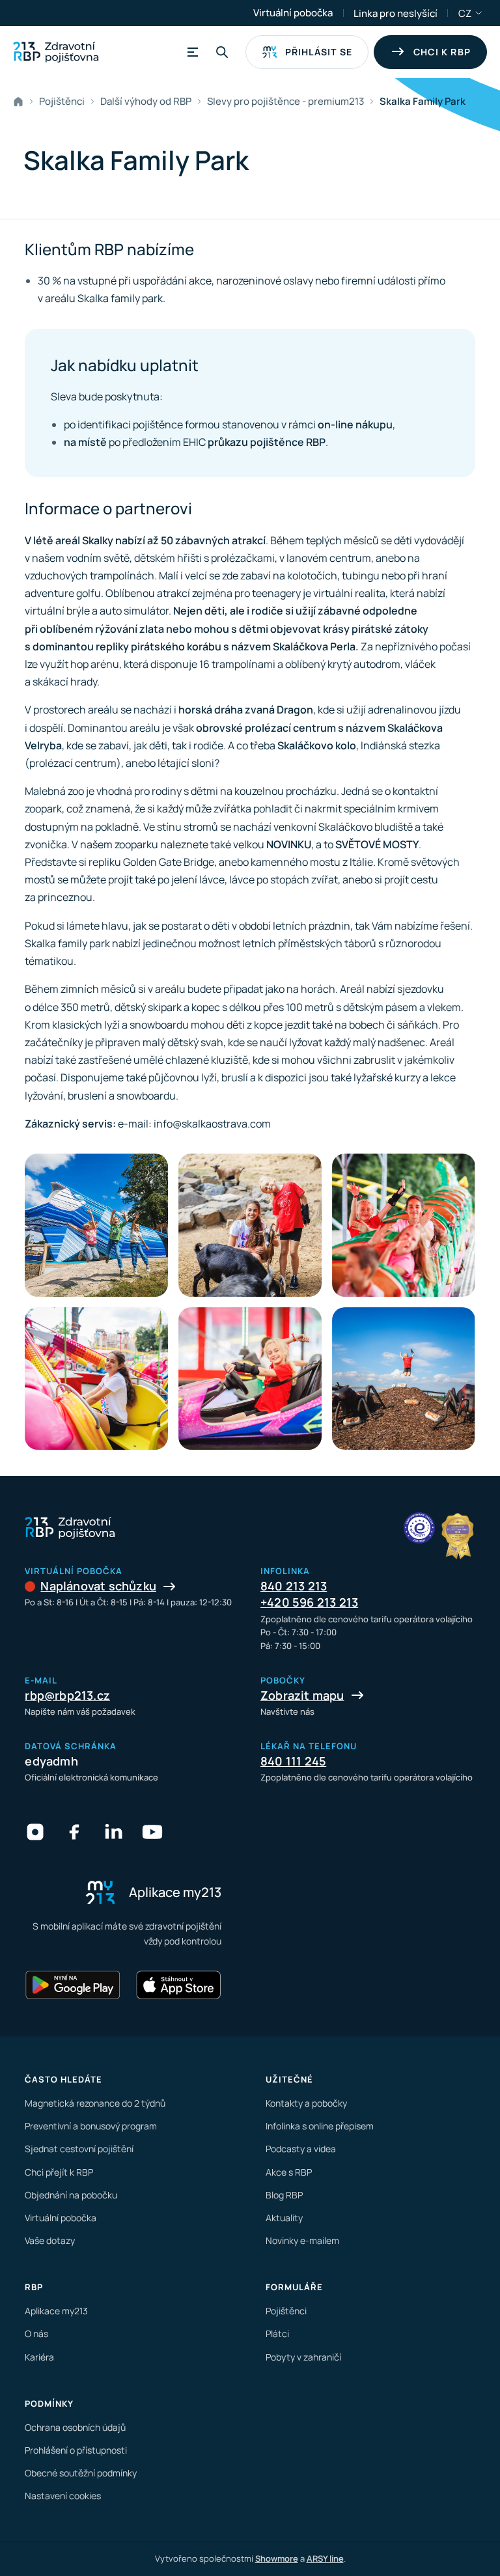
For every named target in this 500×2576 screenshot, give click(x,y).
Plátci (277, 2334)
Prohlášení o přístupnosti (76, 2450)
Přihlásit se (319, 52)
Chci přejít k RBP (59, 2172)
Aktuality (284, 2218)
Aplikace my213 (56, 2311)
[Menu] (191, 52)
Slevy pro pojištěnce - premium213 (285, 101)
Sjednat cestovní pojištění (79, 2149)
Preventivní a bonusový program (91, 2126)
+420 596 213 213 (309, 1602)
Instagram (35, 1832)
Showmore (277, 2558)
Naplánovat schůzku (98, 1586)
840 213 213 (294, 1586)
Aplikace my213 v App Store (178, 1985)
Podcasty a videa (301, 2149)
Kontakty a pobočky (306, 2103)
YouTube (152, 1832)
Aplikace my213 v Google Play (73, 1985)
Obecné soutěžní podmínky (81, 2473)
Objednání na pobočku (71, 2195)
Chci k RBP (442, 52)
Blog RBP (284, 2195)
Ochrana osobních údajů (75, 2427)
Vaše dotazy (50, 2240)
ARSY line (325, 2558)
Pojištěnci (286, 2311)
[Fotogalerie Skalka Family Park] (96, 1225)
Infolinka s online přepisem (320, 2126)
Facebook (74, 1832)
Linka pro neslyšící (396, 13)
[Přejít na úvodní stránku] (56, 52)
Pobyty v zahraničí (303, 2357)
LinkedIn (113, 1832)
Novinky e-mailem (302, 2240)
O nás (36, 2334)
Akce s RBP (289, 2172)
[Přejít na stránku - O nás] (419, 1528)
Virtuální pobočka (293, 13)
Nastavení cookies (63, 2496)
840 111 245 (293, 1761)
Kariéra (39, 2357)
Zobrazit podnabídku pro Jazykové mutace (479, 13)
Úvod (21, 102)
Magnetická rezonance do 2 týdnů (95, 2103)
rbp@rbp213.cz (67, 1695)
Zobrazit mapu (302, 1695)
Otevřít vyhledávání (222, 52)
